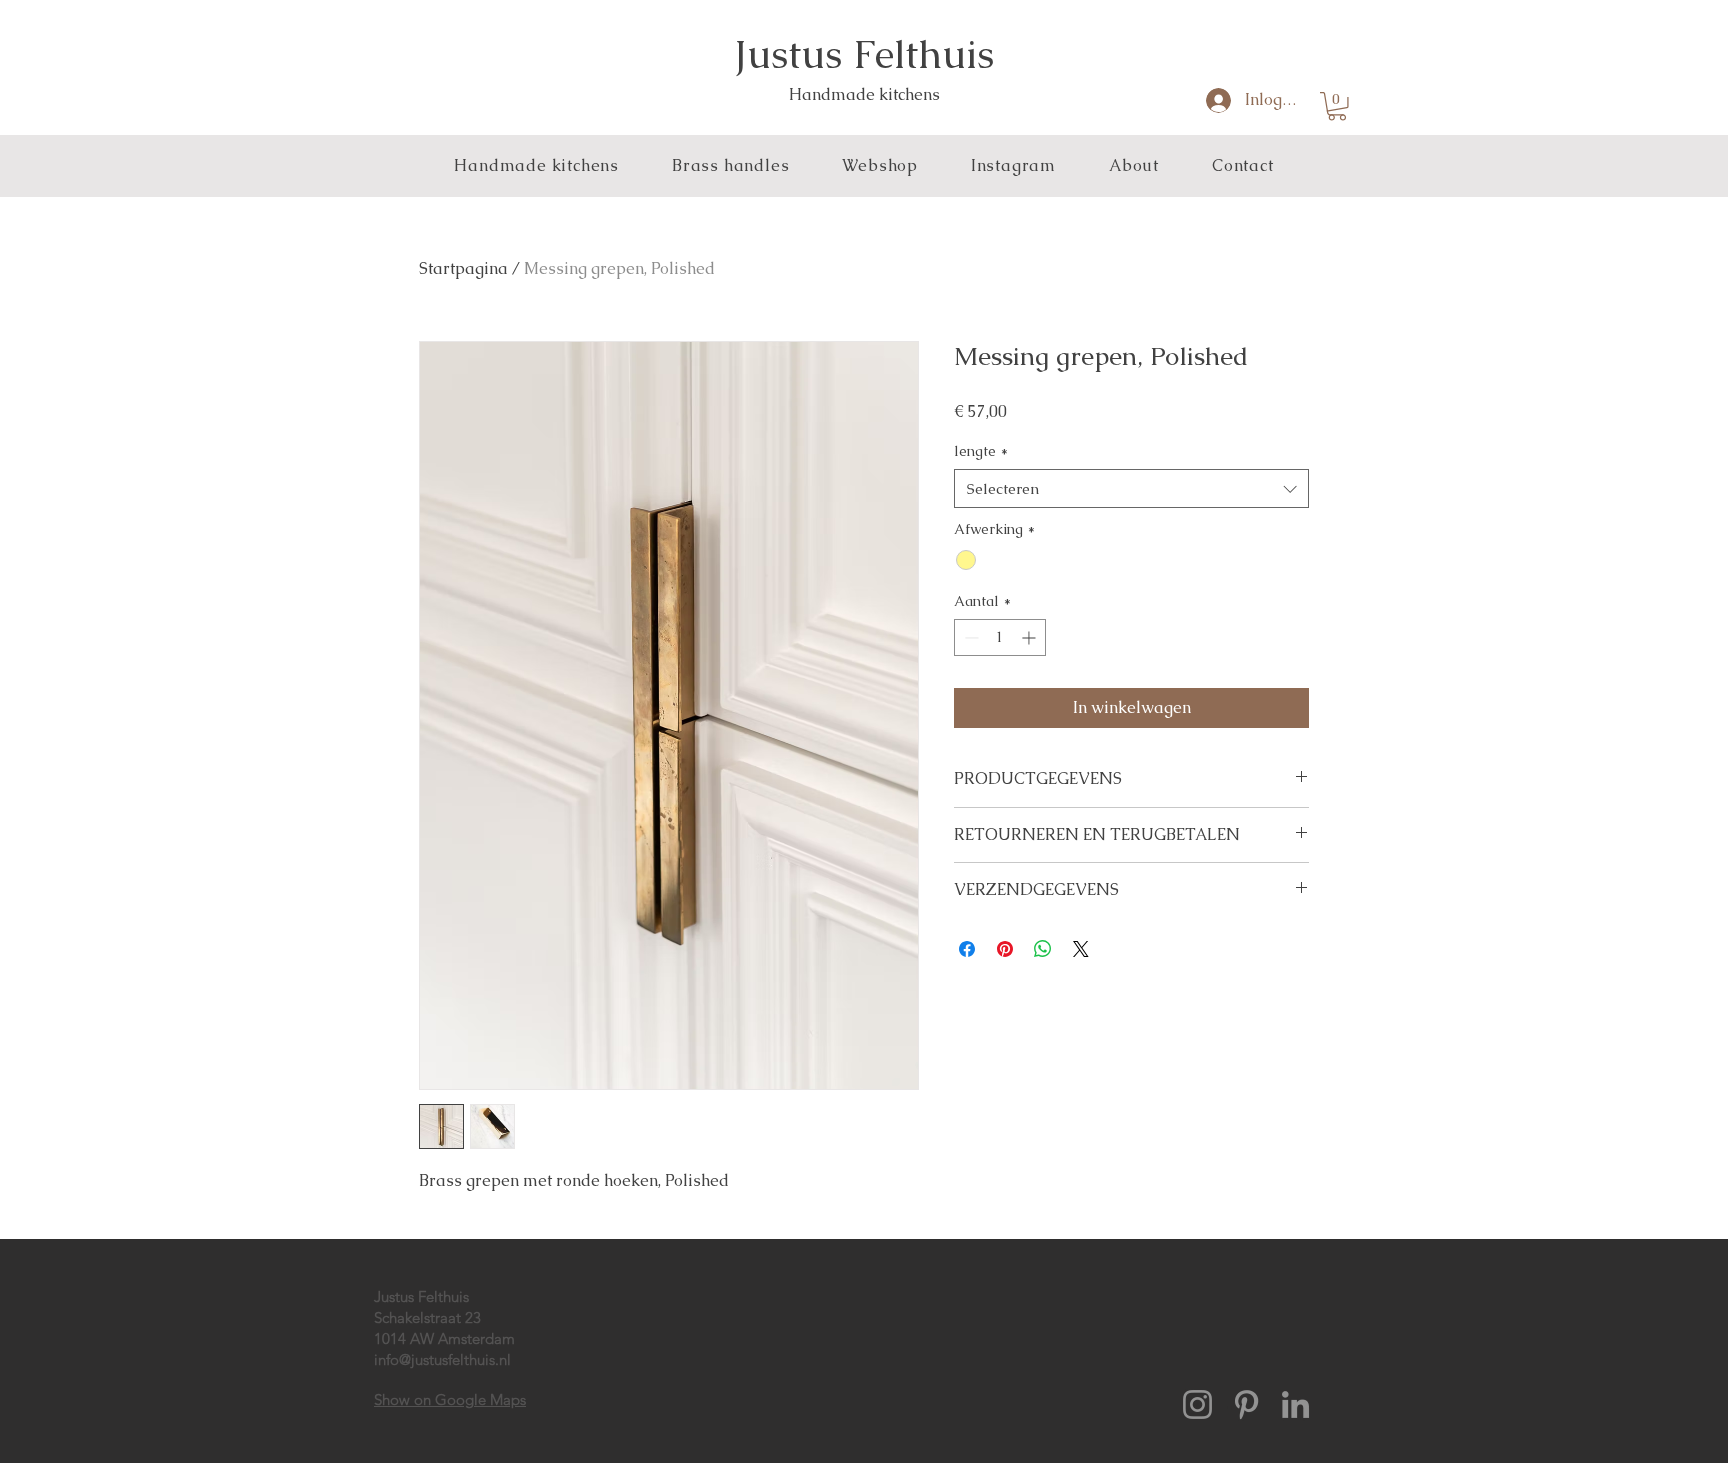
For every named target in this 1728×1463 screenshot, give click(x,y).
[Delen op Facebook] (967, 949)
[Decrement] (969, 637)
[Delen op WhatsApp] (1043, 949)
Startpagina (463, 268)
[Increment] (1030, 637)
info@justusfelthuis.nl (442, 1359)
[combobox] (1131, 488)
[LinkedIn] (1295, 1404)
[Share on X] (1081, 949)
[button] (1337, 106)
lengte (981, 451)
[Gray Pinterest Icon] (1246, 1404)
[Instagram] (1197, 1404)
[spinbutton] (1000, 637)
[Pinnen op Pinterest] (1005, 949)
